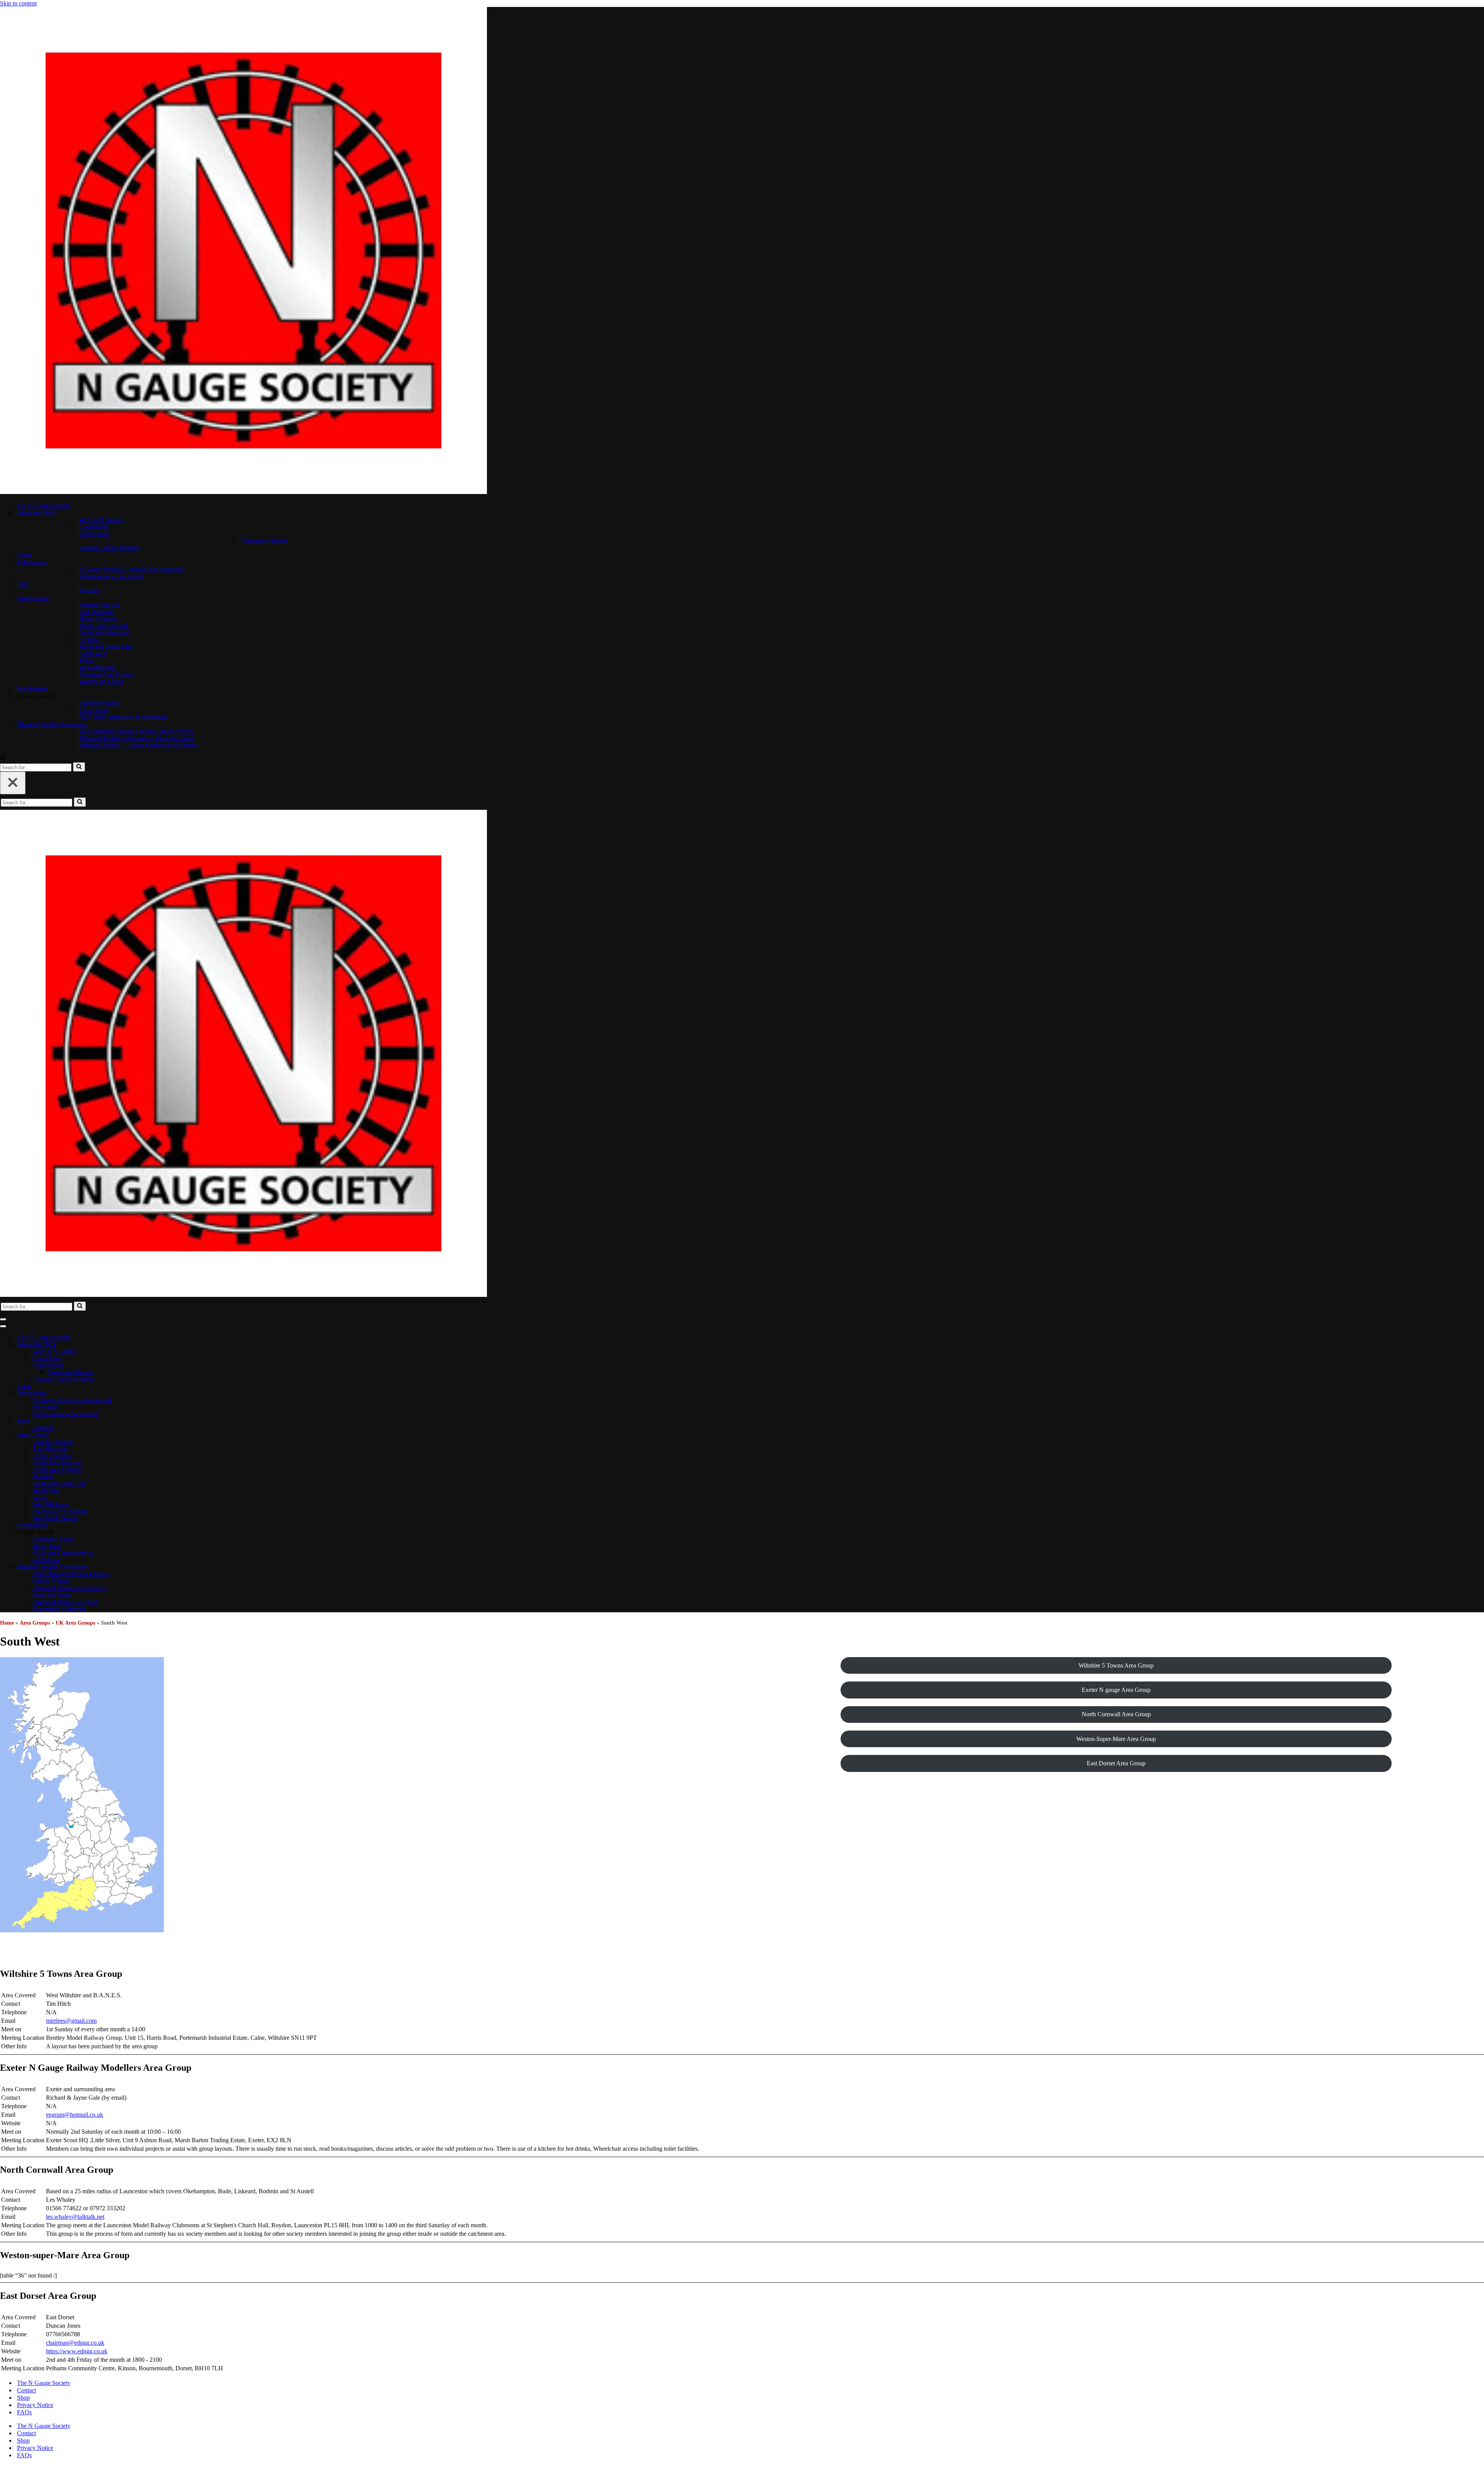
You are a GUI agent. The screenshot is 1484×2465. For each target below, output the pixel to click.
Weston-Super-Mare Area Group (1116, 1739)
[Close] (13, 783)
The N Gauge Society (44, 505)
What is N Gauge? (101, 520)
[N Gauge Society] (243, 492)
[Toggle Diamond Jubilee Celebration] (135, 1567)
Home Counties (98, 619)
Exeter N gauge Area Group (1116, 1690)
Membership (32, 689)
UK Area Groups (75, 1623)
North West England (104, 633)
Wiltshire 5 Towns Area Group (1116, 1665)
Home (7, 1623)
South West (93, 653)
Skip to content (18, 3)
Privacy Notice (35, 2405)
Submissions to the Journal (111, 576)
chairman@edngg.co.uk (75, 2343)
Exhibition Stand (99, 703)
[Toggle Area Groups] (135, 1435)
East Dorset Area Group (1116, 1763)
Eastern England (99, 605)
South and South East (105, 646)
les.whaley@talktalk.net (75, 2217)
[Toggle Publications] (135, 1393)
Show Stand (94, 710)
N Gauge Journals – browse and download (131, 569)
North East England (103, 626)
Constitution (94, 527)
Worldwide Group (101, 681)
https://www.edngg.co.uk (77, 2351)
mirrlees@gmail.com (71, 2021)
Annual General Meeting (109, 548)
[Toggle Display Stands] (135, 1532)
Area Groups (35, 1623)
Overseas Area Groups (106, 674)
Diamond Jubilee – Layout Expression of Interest (139, 745)
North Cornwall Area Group (1116, 1714)
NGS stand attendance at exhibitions (123, 717)
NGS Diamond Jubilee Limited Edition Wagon (137, 731)
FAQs (24, 2412)
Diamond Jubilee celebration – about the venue (136, 738)
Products (89, 590)
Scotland (89, 640)
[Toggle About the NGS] (135, 1345)
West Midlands (97, 667)
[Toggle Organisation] (135, 1365)
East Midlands (96, 612)
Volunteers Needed (264, 541)
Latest (24, 555)
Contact (26, 2390)
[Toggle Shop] (135, 1421)
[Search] (3, 759)
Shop (23, 2398)
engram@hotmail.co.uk (75, 2115)
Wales (86, 660)
